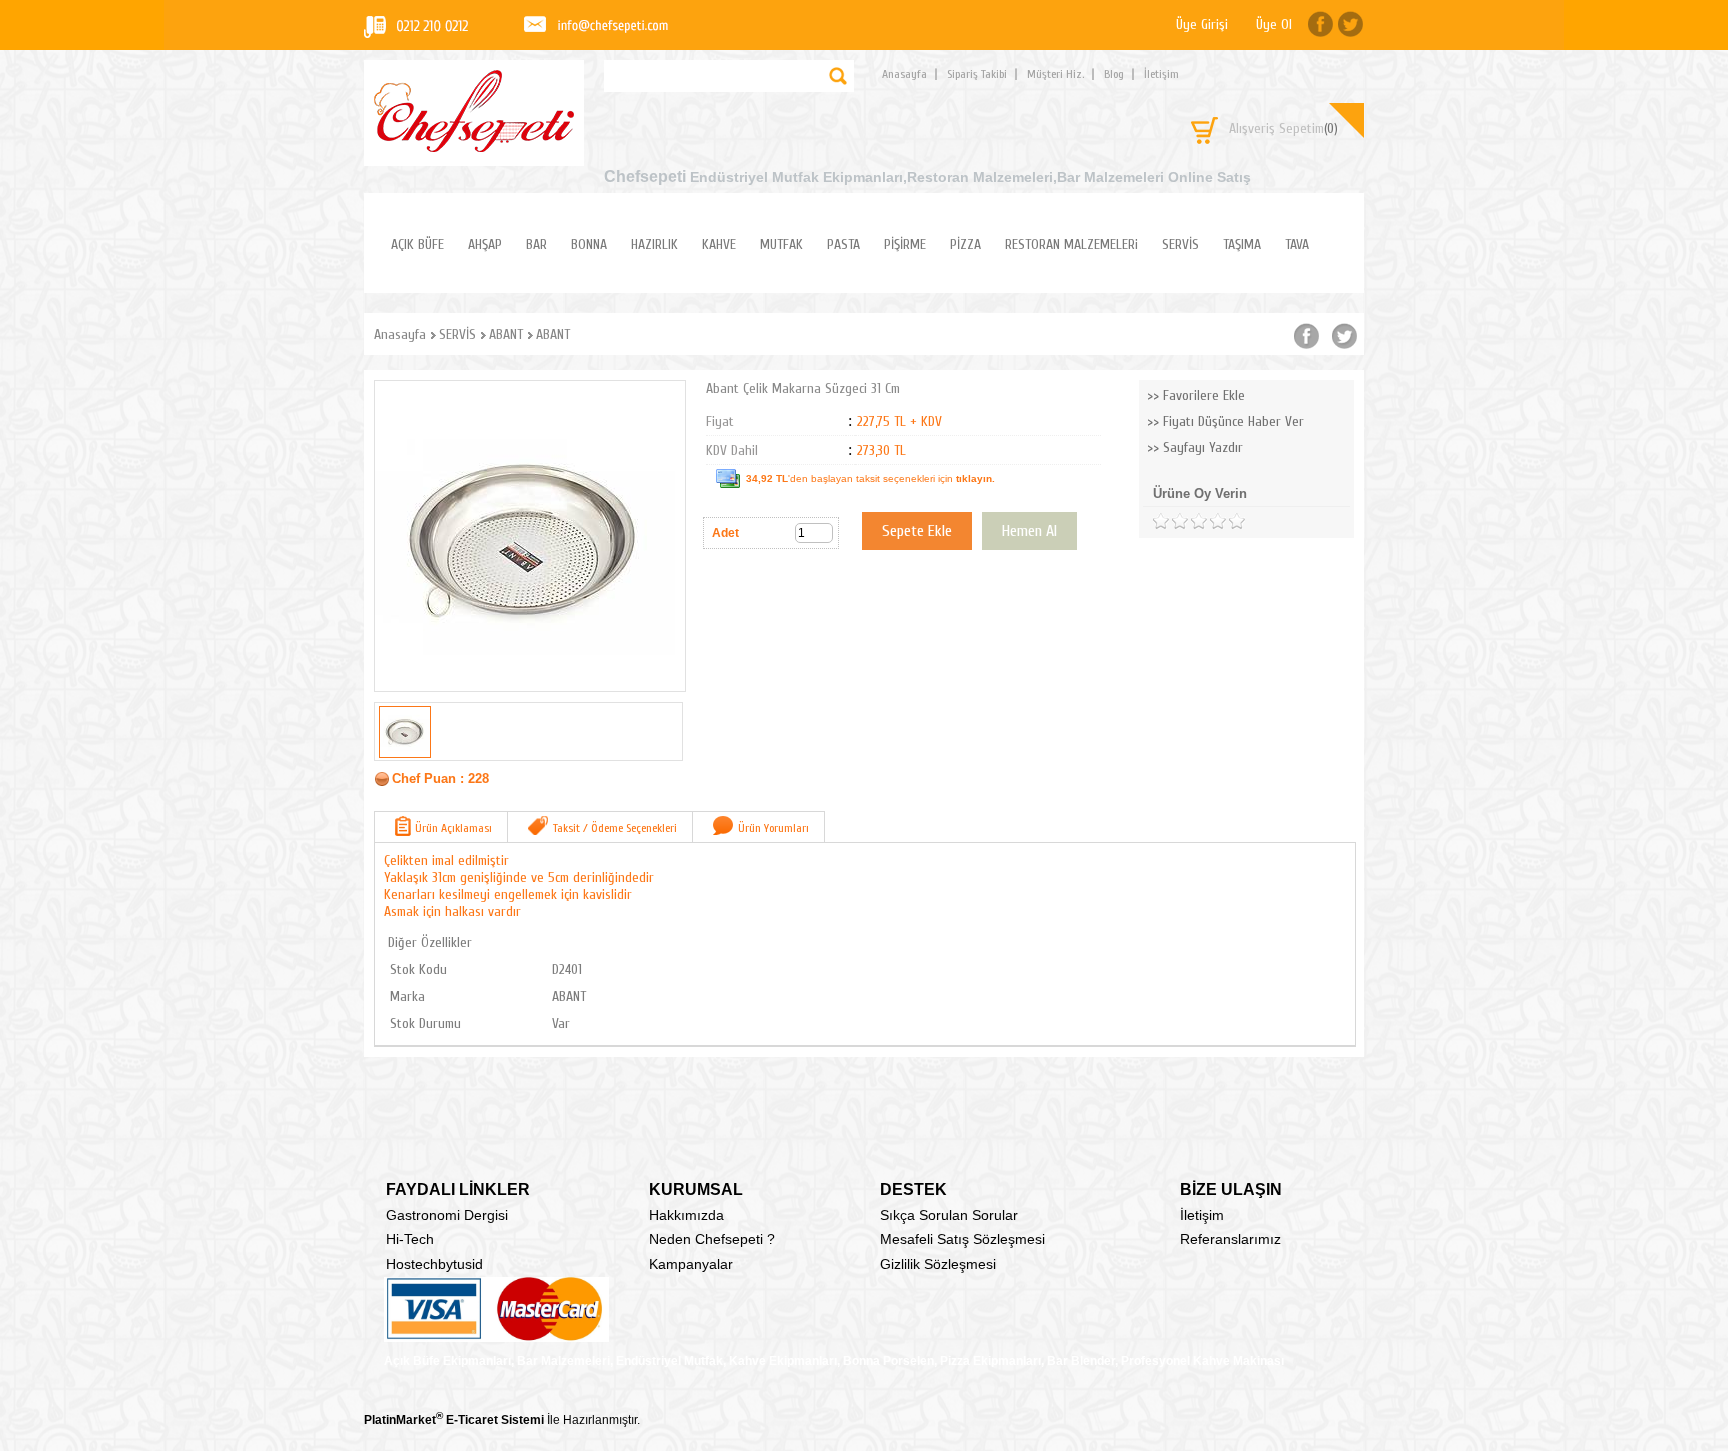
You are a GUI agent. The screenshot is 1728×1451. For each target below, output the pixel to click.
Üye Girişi (1202, 24)
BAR (536, 244)
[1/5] (1160, 521)
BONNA (589, 244)
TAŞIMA (1242, 244)
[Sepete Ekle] (917, 531)
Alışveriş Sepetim (1283, 128)
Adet (725, 533)
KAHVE (719, 244)
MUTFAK (781, 244)
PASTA (843, 244)
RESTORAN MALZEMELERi (1071, 244)
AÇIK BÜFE (417, 244)
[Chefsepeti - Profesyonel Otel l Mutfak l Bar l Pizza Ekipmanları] (474, 146)
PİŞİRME (905, 244)
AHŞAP (485, 244)
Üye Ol (1274, 24)
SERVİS (1180, 244)
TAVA (1297, 244)
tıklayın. (975, 478)
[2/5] (1170, 521)
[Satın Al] (1029, 531)
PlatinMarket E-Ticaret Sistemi (454, 1420)
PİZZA (965, 244)
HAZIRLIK (654, 244)
